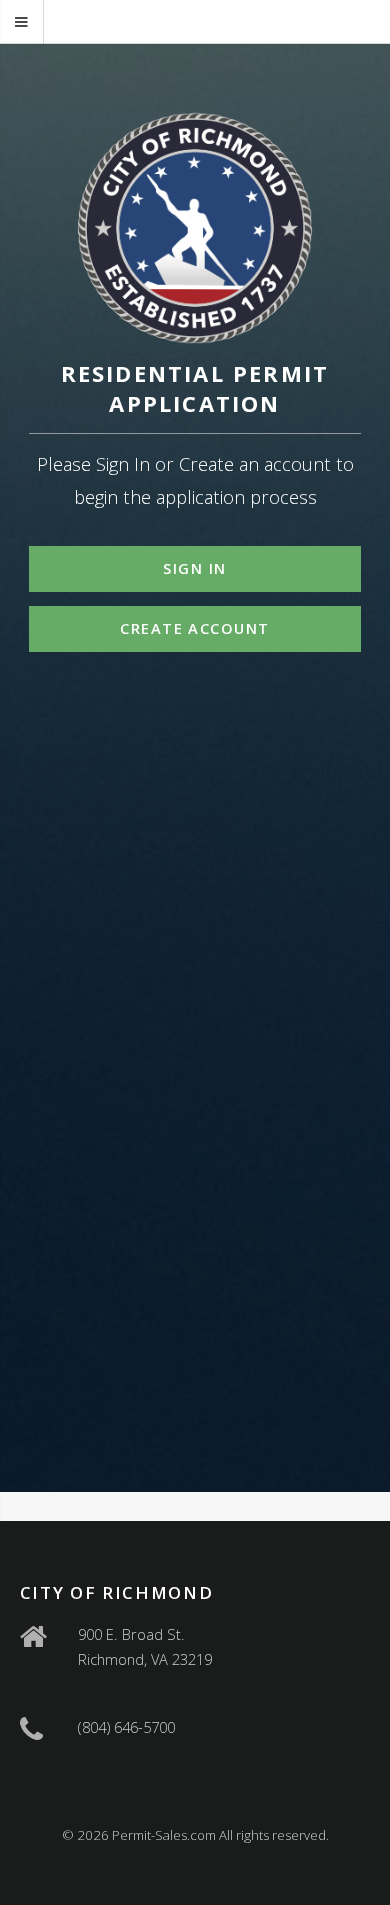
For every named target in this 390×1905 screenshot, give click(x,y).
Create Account (195, 628)
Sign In (194, 568)
